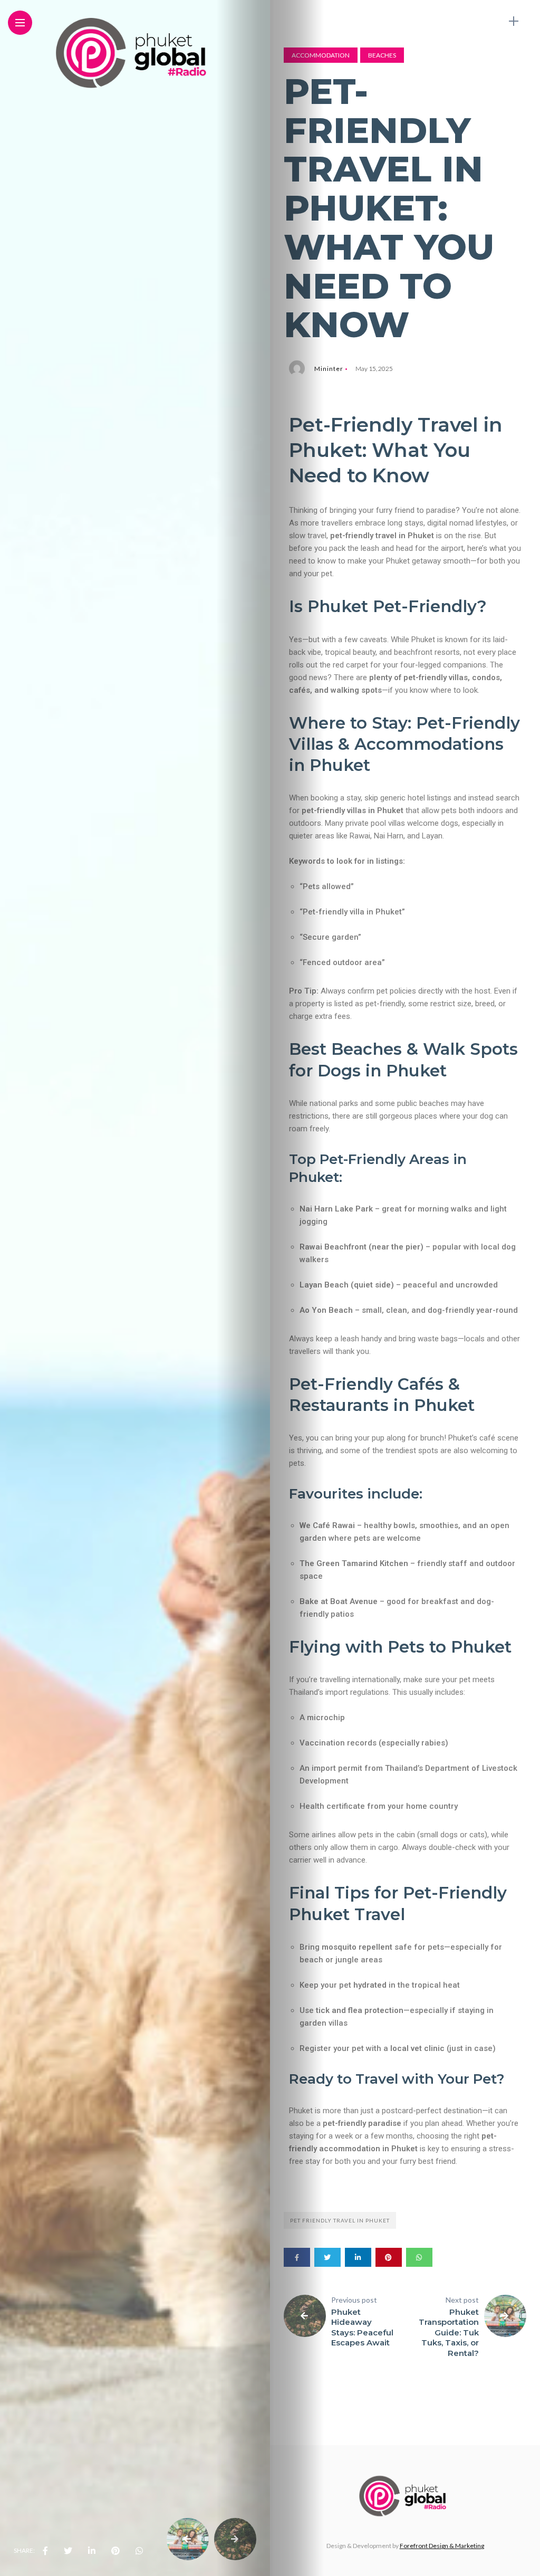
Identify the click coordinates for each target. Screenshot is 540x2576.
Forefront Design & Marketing (442, 2546)
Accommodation (321, 55)
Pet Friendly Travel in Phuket (340, 2220)
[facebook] (45, 2551)
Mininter (329, 369)
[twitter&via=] (68, 2551)
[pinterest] (115, 2551)
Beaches (382, 55)
